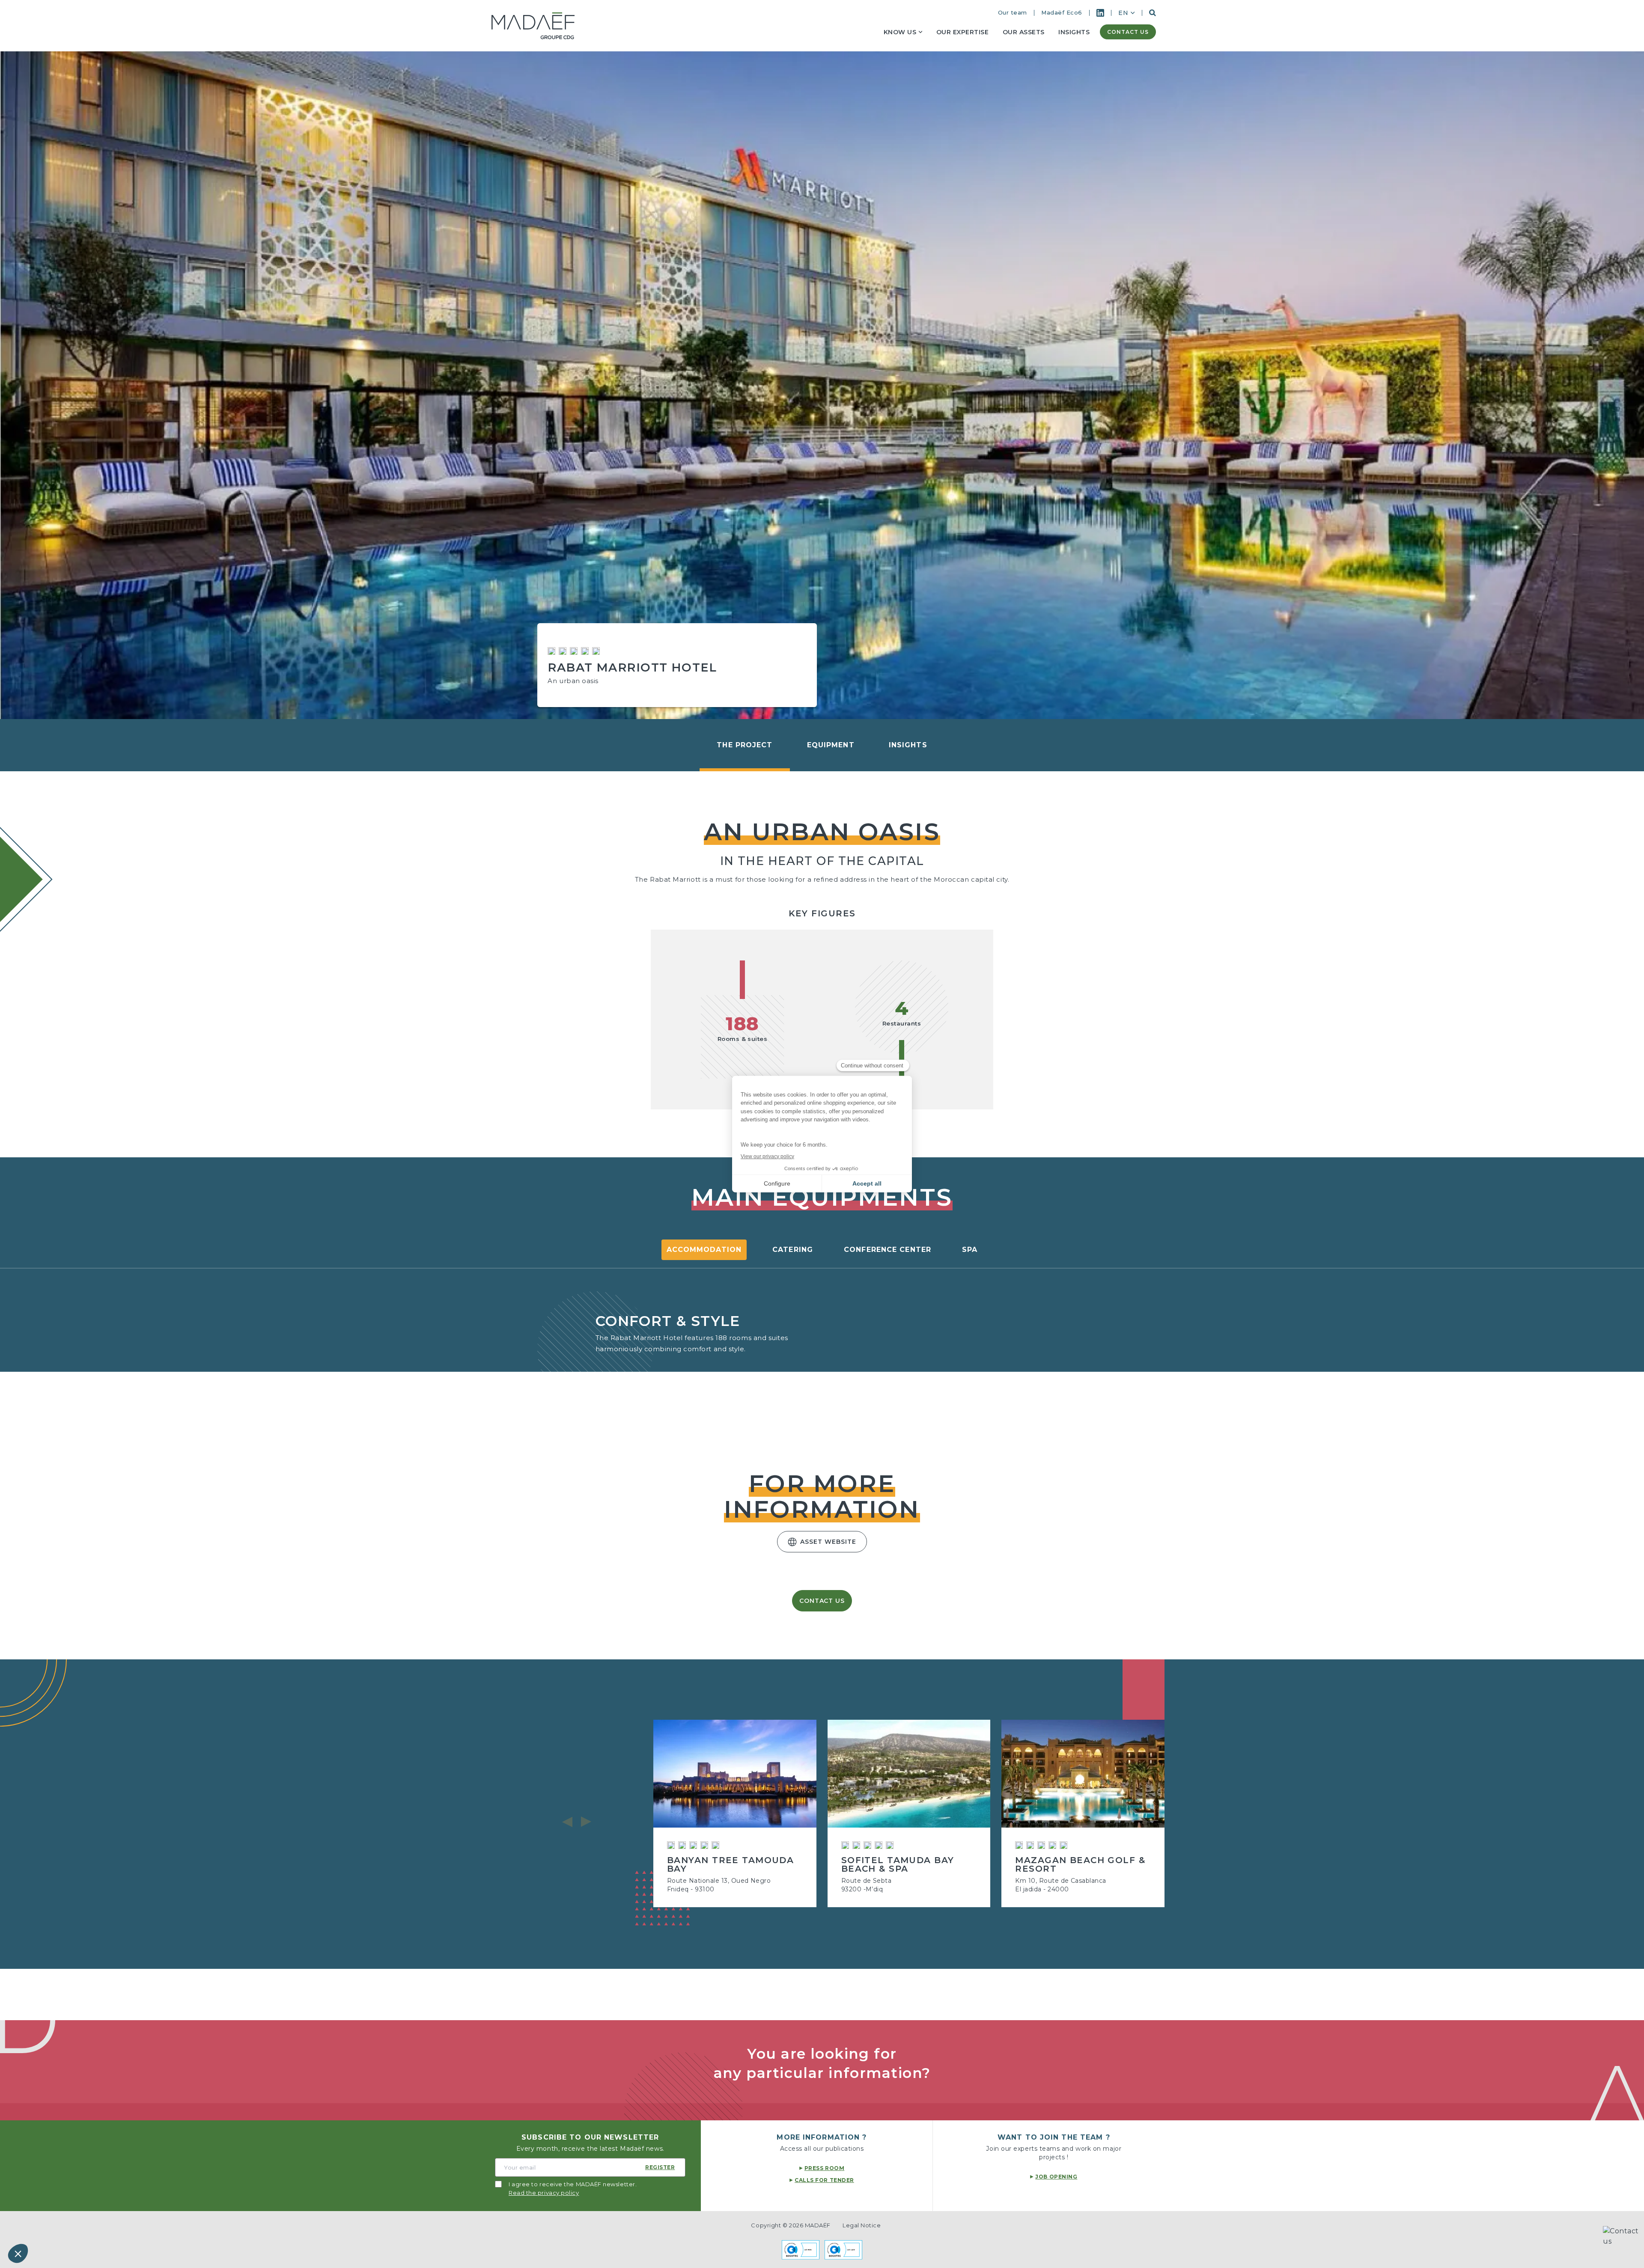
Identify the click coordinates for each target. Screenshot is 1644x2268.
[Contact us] (1623, 2247)
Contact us (1128, 32)
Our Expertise (963, 32)
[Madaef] (533, 26)
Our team (1013, 12)
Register (660, 2167)
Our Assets (1024, 32)
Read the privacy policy (544, 2193)
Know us (900, 32)
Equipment (831, 745)
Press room (824, 2168)
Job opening (1056, 2177)
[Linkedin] (1100, 13)
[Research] (1153, 13)
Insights (1074, 32)
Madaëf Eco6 (1062, 12)
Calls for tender (824, 2180)
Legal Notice (862, 2225)
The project (745, 745)
